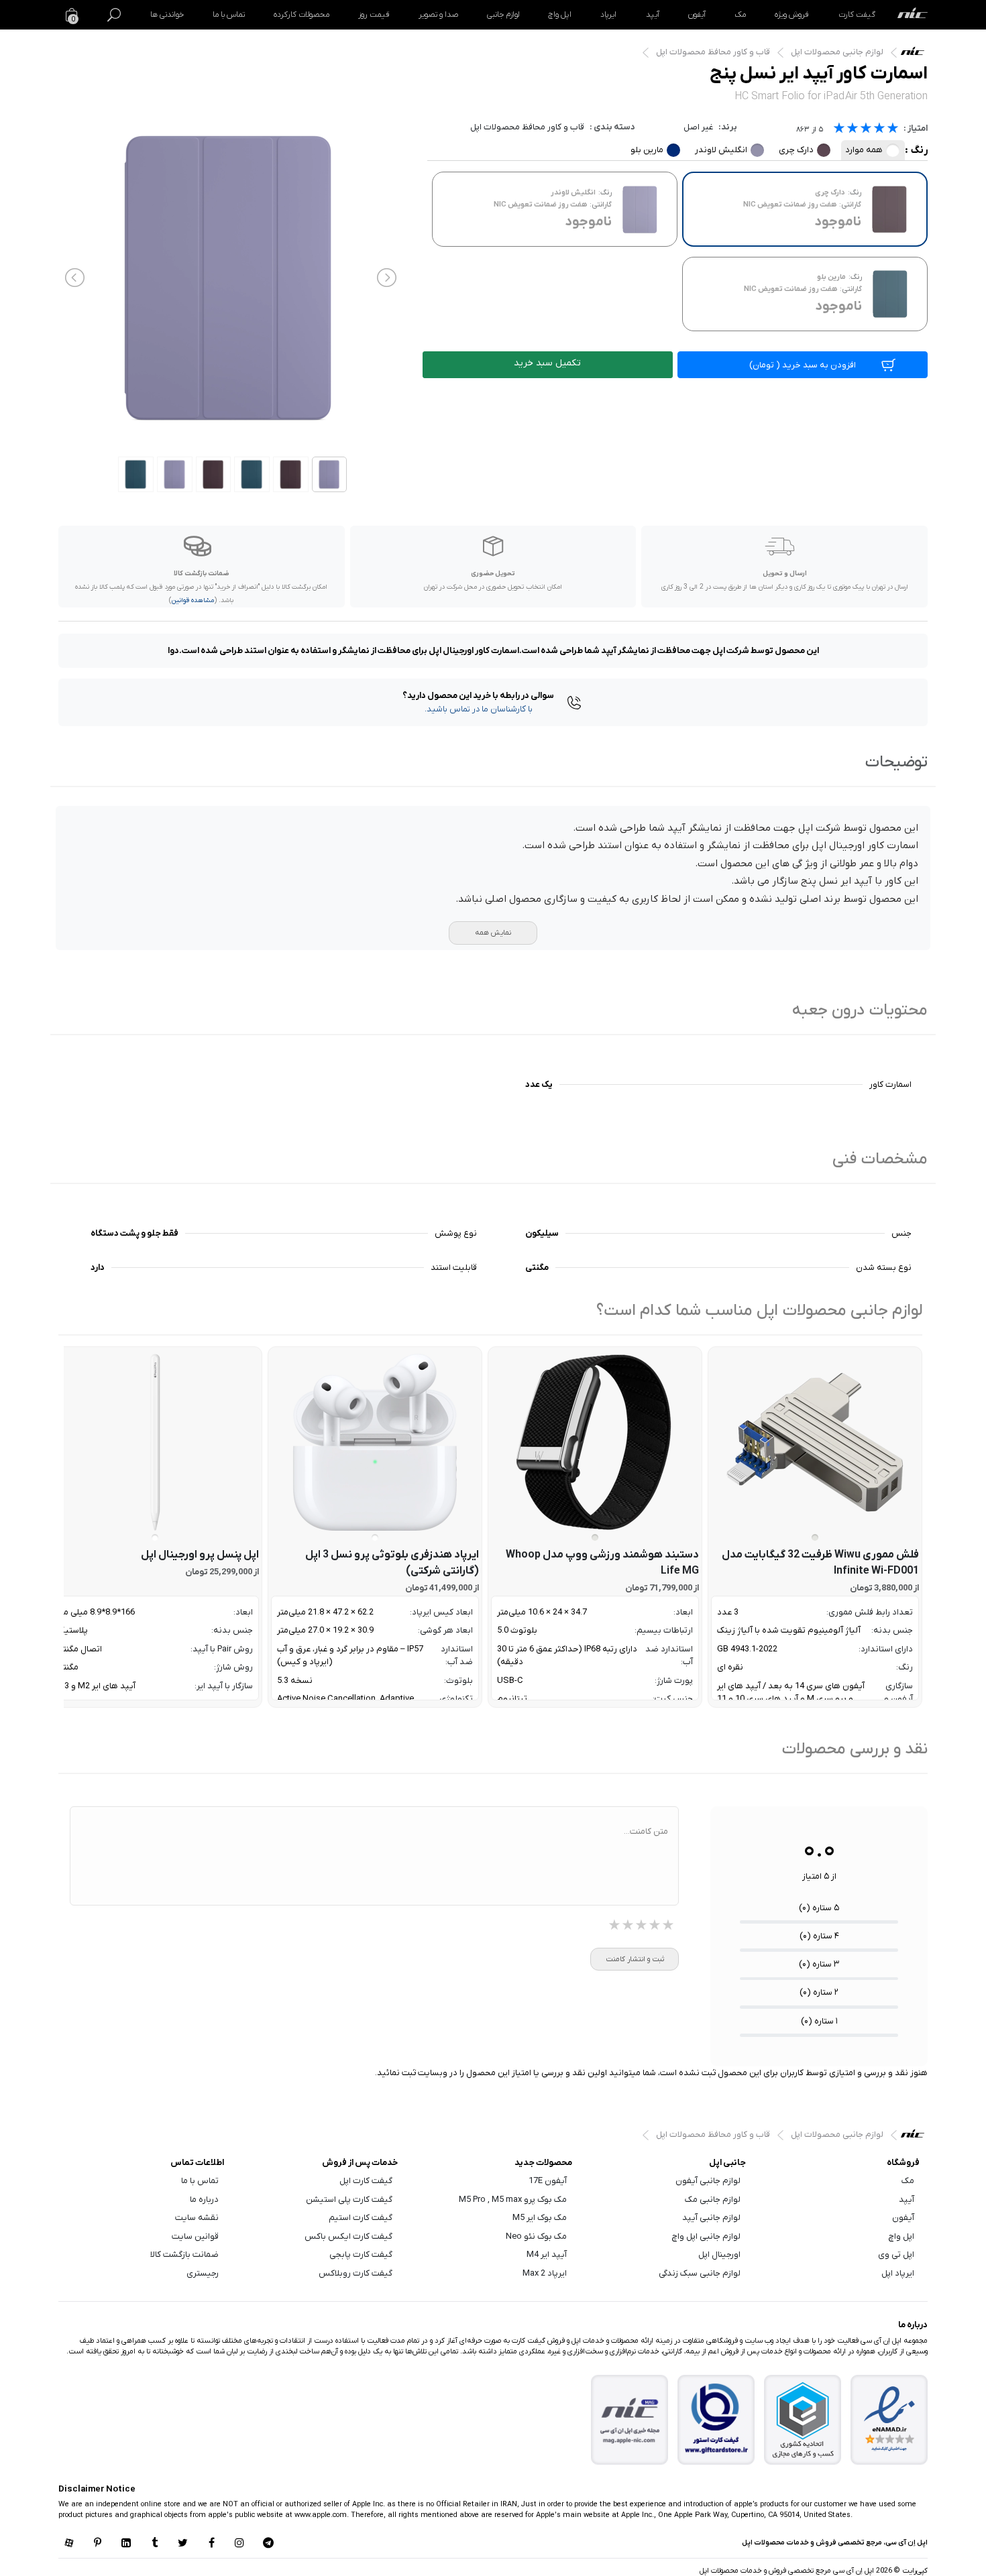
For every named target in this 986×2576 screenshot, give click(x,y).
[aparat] (69, 2544)
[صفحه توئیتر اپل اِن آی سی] (183, 2544)
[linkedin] (126, 2544)
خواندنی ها (167, 15)
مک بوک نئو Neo (536, 2236)
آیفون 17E (548, 2181)
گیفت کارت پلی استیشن (349, 2200)
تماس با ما (229, 15)
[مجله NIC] (630, 2419)
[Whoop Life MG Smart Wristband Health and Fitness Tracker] (595, 1442)
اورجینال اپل (719, 2255)
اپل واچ (560, 15)
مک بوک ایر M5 (540, 2218)
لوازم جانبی (503, 15)
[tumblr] (154, 2544)
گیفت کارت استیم (361, 2218)
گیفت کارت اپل (366, 2181)
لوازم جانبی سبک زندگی (700, 2273)
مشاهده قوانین (193, 600)
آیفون (697, 15)
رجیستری (203, 2273)
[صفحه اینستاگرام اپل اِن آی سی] (239, 2544)
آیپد (653, 15)
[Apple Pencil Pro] (155, 1442)
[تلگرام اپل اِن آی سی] (268, 2544)
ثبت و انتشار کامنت (635, 1959)
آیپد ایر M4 (547, 2255)
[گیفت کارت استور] (716, 2419)
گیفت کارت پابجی (361, 2255)
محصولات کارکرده (302, 15)
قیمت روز (374, 15)
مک (740, 15)
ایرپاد (608, 15)
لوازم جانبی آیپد (711, 2218)
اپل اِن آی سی (916, 54)
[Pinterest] (97, 2544)
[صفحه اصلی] (913, 15)
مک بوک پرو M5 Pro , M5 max (513, 2200)
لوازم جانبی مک (713, 2200)
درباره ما (204, 2200)
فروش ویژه (792, 15)
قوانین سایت (195, 2236)
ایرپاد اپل (898, 2273)
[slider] (866, 130)
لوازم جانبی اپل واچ (706, 2236)
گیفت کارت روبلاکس (355, 2273)
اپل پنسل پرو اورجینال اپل (200, 1555)
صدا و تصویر (438, 15)
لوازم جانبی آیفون (708, 2181)
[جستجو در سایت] (114, 15)
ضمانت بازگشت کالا (184, 2255)
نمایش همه (493, 933)
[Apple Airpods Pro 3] (375, 1442)
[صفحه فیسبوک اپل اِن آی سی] (211, 2544)
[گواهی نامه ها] (889, 2419)
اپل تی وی (896, 2255)
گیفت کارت (857, 15)
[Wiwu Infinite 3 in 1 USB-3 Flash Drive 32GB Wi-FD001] (815, 1442)
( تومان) (803, 365)
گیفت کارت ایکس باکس (348, 2236)
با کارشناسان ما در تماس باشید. (479, 709)
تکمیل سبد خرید (547, 363)
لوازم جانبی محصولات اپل (837, 52)
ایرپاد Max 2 (545, 2273)
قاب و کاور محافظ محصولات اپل (713, 52)
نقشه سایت (197, 2218)
